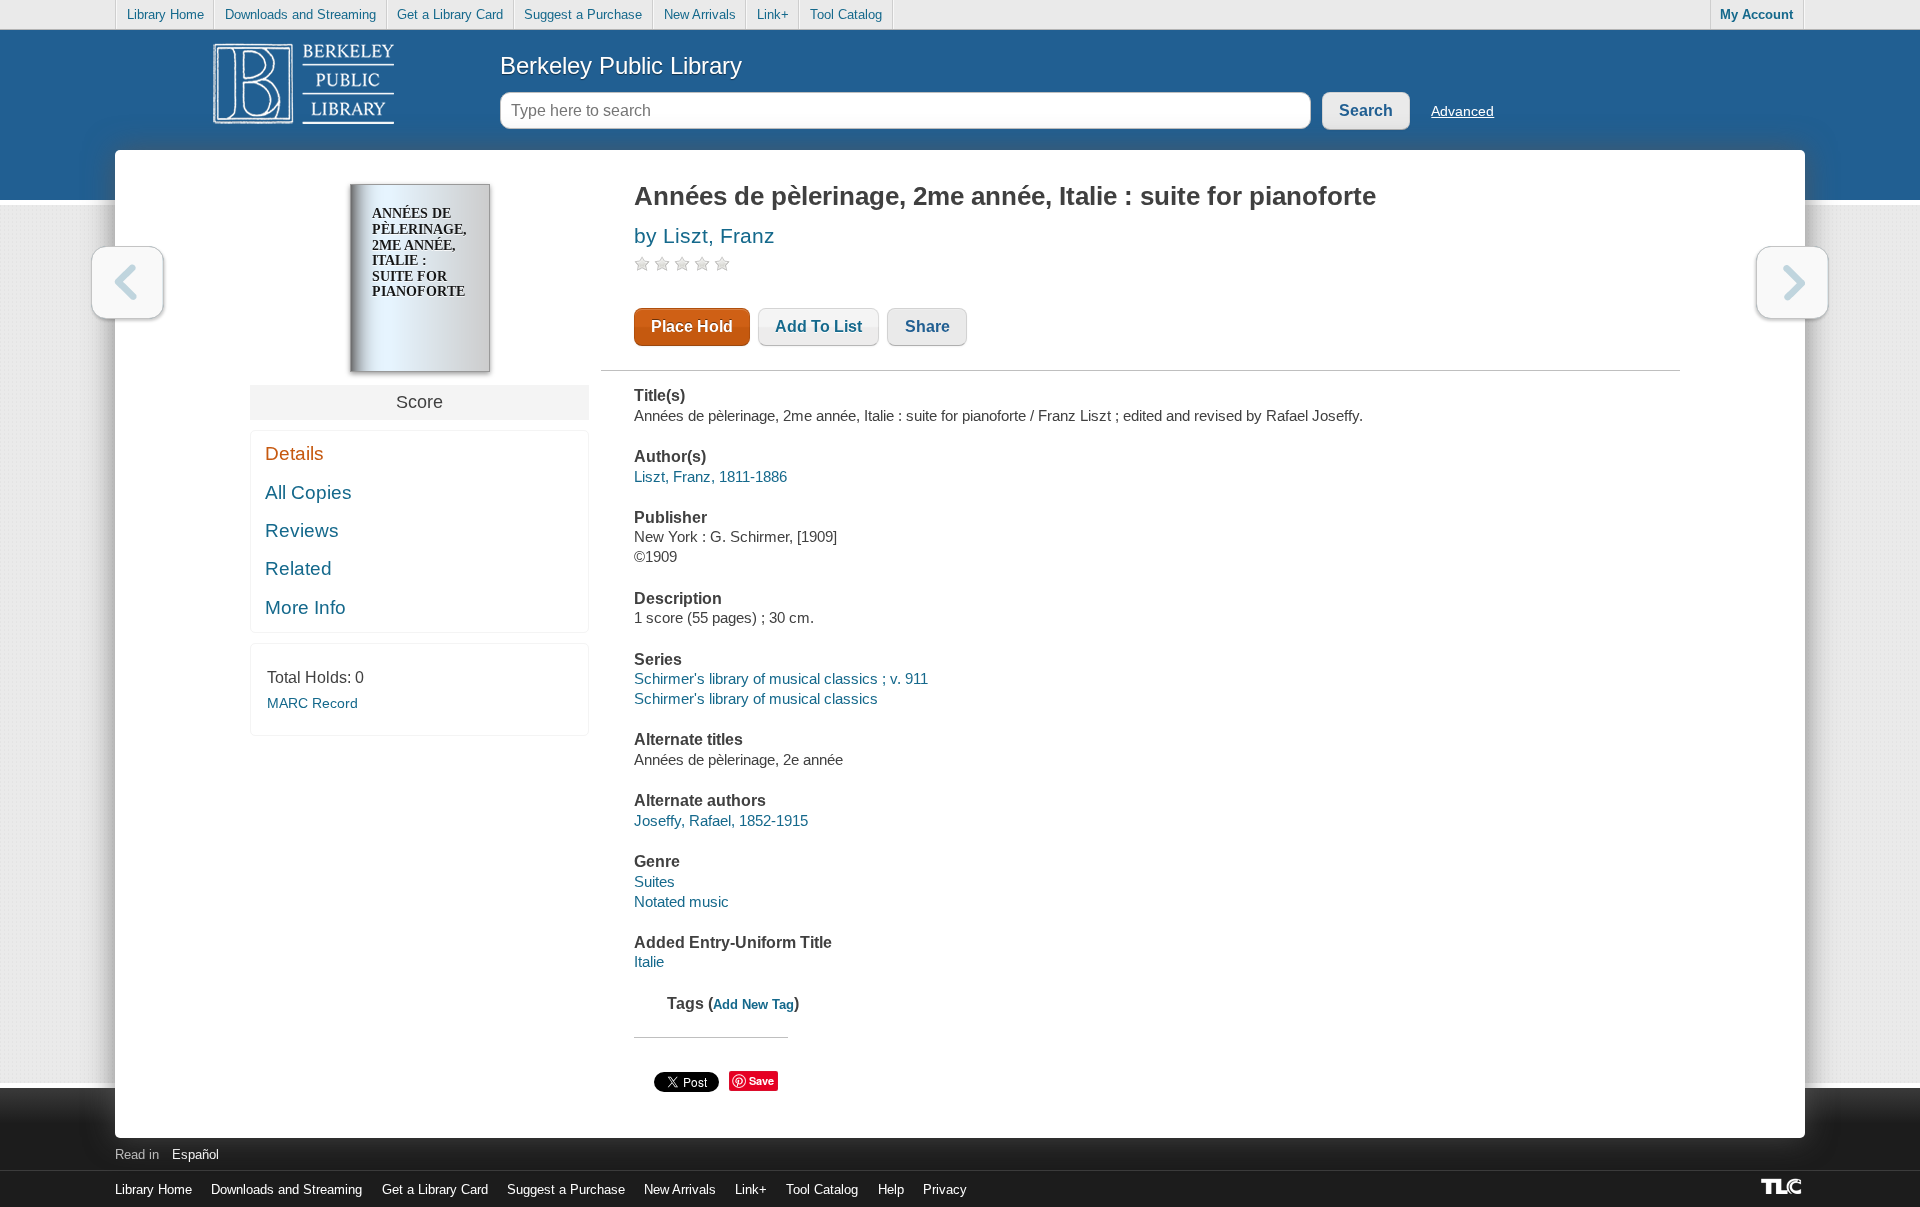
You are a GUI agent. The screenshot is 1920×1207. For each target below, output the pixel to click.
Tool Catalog (846, 14)
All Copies (308, 492)
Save (761, 1080)
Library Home (165, 14)
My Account (1756, 14)
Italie (649, 961)
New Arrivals (700, 14)
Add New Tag (753, 1004)
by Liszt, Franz (704, 235)
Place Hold (692, 326)
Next (1792, 282)
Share (927, 326)
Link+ (773, 14)
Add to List (818, 326)
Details (294, 453)
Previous (127, 282)
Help (891, 1189)
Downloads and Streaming (300, 14)
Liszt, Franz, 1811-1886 (710, 476)
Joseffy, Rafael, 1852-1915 (721, 820)
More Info (305, 607)
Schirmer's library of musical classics (756, 698)
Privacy (945, 1189)
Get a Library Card (450, 14)
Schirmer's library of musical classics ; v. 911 (781, 678)
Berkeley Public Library (621, 65)
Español (195, 1154)
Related (298, 568)
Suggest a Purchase (583, 14)
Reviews (302, 530)
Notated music (681, 901)
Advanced (1462, 111)
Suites (654, 881)
